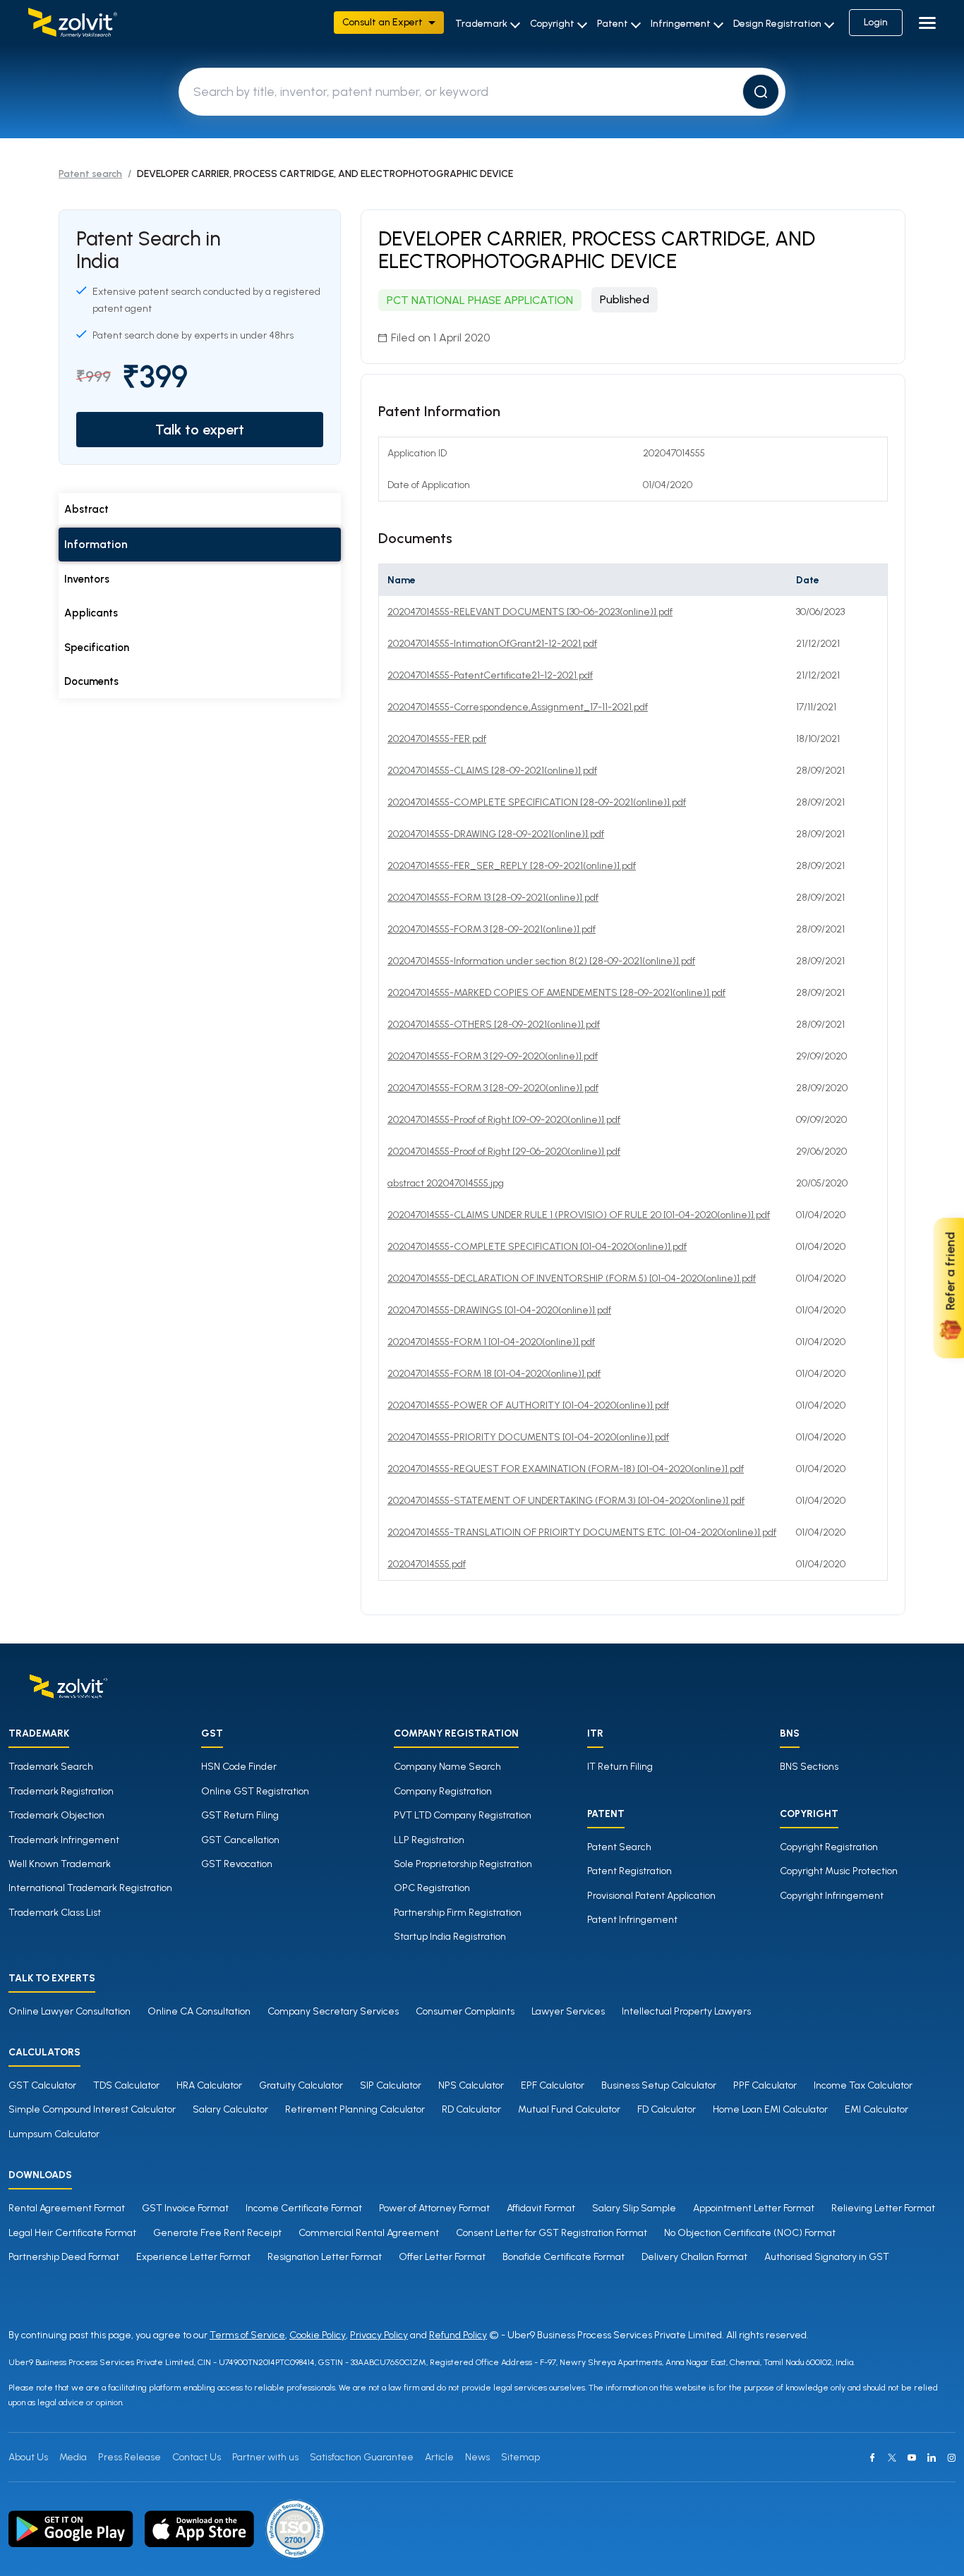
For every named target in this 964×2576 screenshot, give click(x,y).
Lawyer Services (568, 2011)
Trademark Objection (56, 1815)
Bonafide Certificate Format (564, 2257)
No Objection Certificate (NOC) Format (750, 2233)
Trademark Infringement (64, 1840)
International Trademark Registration (90, 1888)
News (477, 2457)
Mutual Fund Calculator (569, 2109)
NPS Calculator (471, 2085)
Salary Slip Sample (634, 2208)
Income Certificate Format (304, 2208)
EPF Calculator (553, 2085)
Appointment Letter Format (754, 2208)
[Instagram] (951, 2457)
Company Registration (443, 1791)
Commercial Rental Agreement (369, 2233)
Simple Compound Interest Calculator (92, 2109)
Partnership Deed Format (64, 2257)
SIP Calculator (391, 2085)
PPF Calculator (765, 2085)
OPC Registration (432, 1888)
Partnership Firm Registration (458, 1913)
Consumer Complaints (465, 2011)
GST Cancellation (240, 1840)
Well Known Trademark (60, 1864)
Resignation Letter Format (325, 2257)
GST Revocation (237, 1864)
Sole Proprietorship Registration (463, 1864)
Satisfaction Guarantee (362, 2457)
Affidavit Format (541, 2208)
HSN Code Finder (239, 1767)
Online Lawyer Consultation (70, 2011)
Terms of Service (247, 2335)
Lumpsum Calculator (54, 2134)
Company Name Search (447, 1767)
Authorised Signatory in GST (827, 2257)
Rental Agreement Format (67, 2208)
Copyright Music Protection (839, 1871)
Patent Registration (629, 1871)
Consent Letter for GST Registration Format (552, 2233)
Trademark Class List (55, 1913)
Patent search (90, 174)
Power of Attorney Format (434, 2208)
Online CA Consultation (199, 2011)
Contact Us (197, 2457)
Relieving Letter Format (883, 2208)
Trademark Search (51, 1767)
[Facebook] (872, 2457)
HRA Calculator (209, 2085)
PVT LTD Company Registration (463, 1815)
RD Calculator (471, 2109)
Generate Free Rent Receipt (217, 2233)
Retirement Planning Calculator (355, 2109)
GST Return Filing (240, 1815)
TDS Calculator (126, 2085)
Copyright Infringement (832, 1896)
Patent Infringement (632, 1920)
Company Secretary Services (333, 2011)
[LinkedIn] (932, 2457)
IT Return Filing (620, 1767)
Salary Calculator (230, 2109)
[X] (892, 2457)
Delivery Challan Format (694, 2257)
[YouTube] (912, 2457)
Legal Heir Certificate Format (72, 2233)
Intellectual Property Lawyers (686, 2011)
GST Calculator (42, 2085)
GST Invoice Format (185, 2208)
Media (73, 2457)
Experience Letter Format (193, 2257)
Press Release (129, 2457)
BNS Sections (809, 1767)
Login (876, 22)
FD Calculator (667, 2109)
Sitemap (520, 2457)
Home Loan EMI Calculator (770, 2109)
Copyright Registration (829, 1847)
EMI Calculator (876, 2109)
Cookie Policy (318, 2335)
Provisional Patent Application (651, 1896)
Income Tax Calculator (863, 2085)
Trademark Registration (61, 1791)
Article (439, 2457)
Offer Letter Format (442, 2257)
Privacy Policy (379, 2335)
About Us (28, 2457)
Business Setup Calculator (659, 2085)
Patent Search (619, 1847)
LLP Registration (429, 1840)
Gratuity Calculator (301, 2085)
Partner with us (265, 2457)
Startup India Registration (450, 1937)
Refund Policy (458, 2335)
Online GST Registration (255, 1791)
